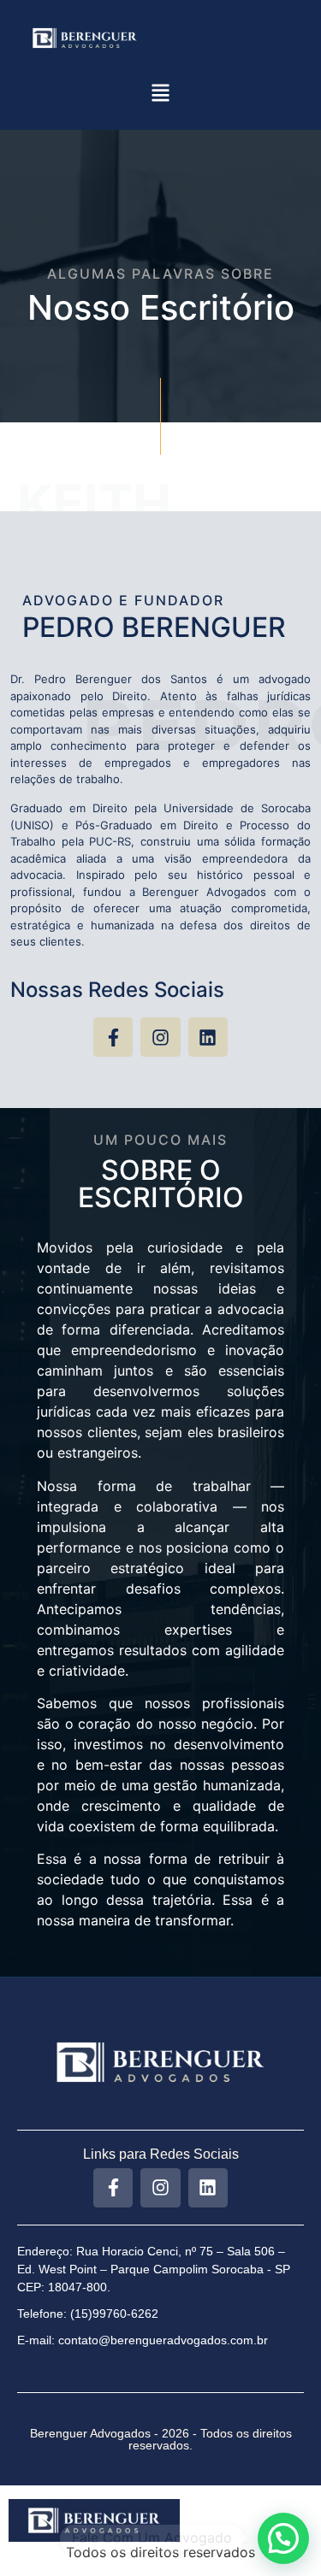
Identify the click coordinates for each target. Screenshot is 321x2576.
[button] (160, 94)
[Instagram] (160, 1037)
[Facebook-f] (113, 1037)
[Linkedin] (208, 1037)
